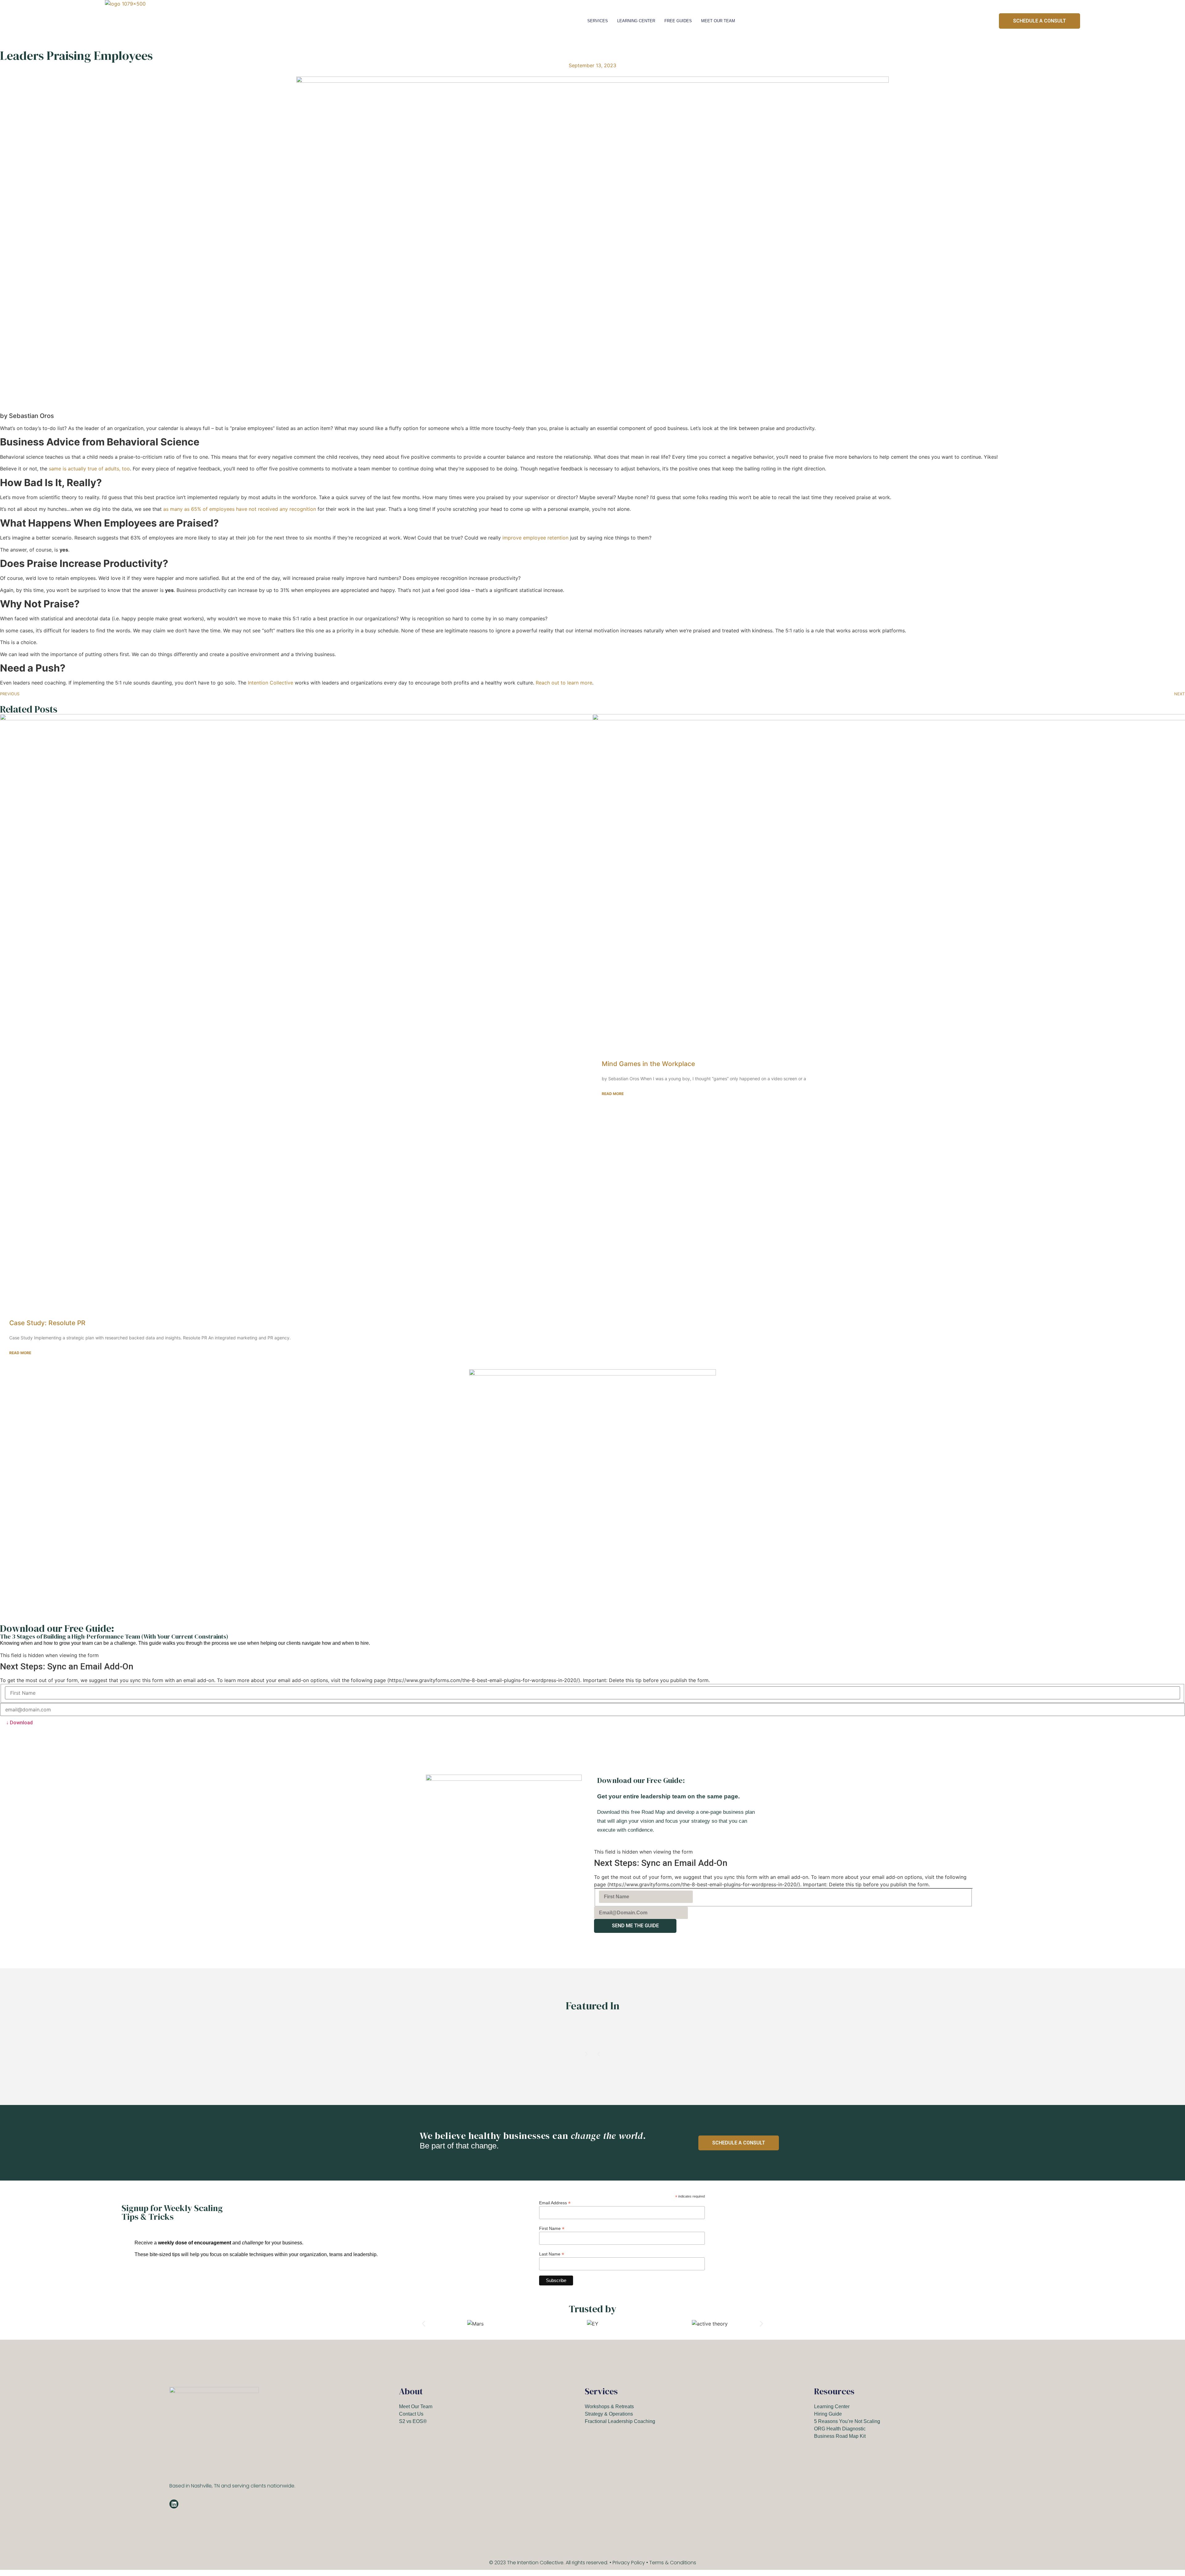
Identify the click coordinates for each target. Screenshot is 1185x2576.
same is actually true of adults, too (89, 469)
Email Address (555, 2203)
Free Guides (678, 21)
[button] (599, 2054)
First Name (552, 2228)
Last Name (552, 2254)
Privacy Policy (629, 2563)
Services (598, 21)
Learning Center (636, 21)
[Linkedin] (174, 2504)
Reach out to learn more (564, 683)
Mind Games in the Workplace (648, 1064)
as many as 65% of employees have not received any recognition (240, 509)
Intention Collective (270, 683)
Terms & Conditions (673, 2563)
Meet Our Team (718, 21)
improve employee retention (535, 538)
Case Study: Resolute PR (47, 1323)
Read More (20, 1353)
